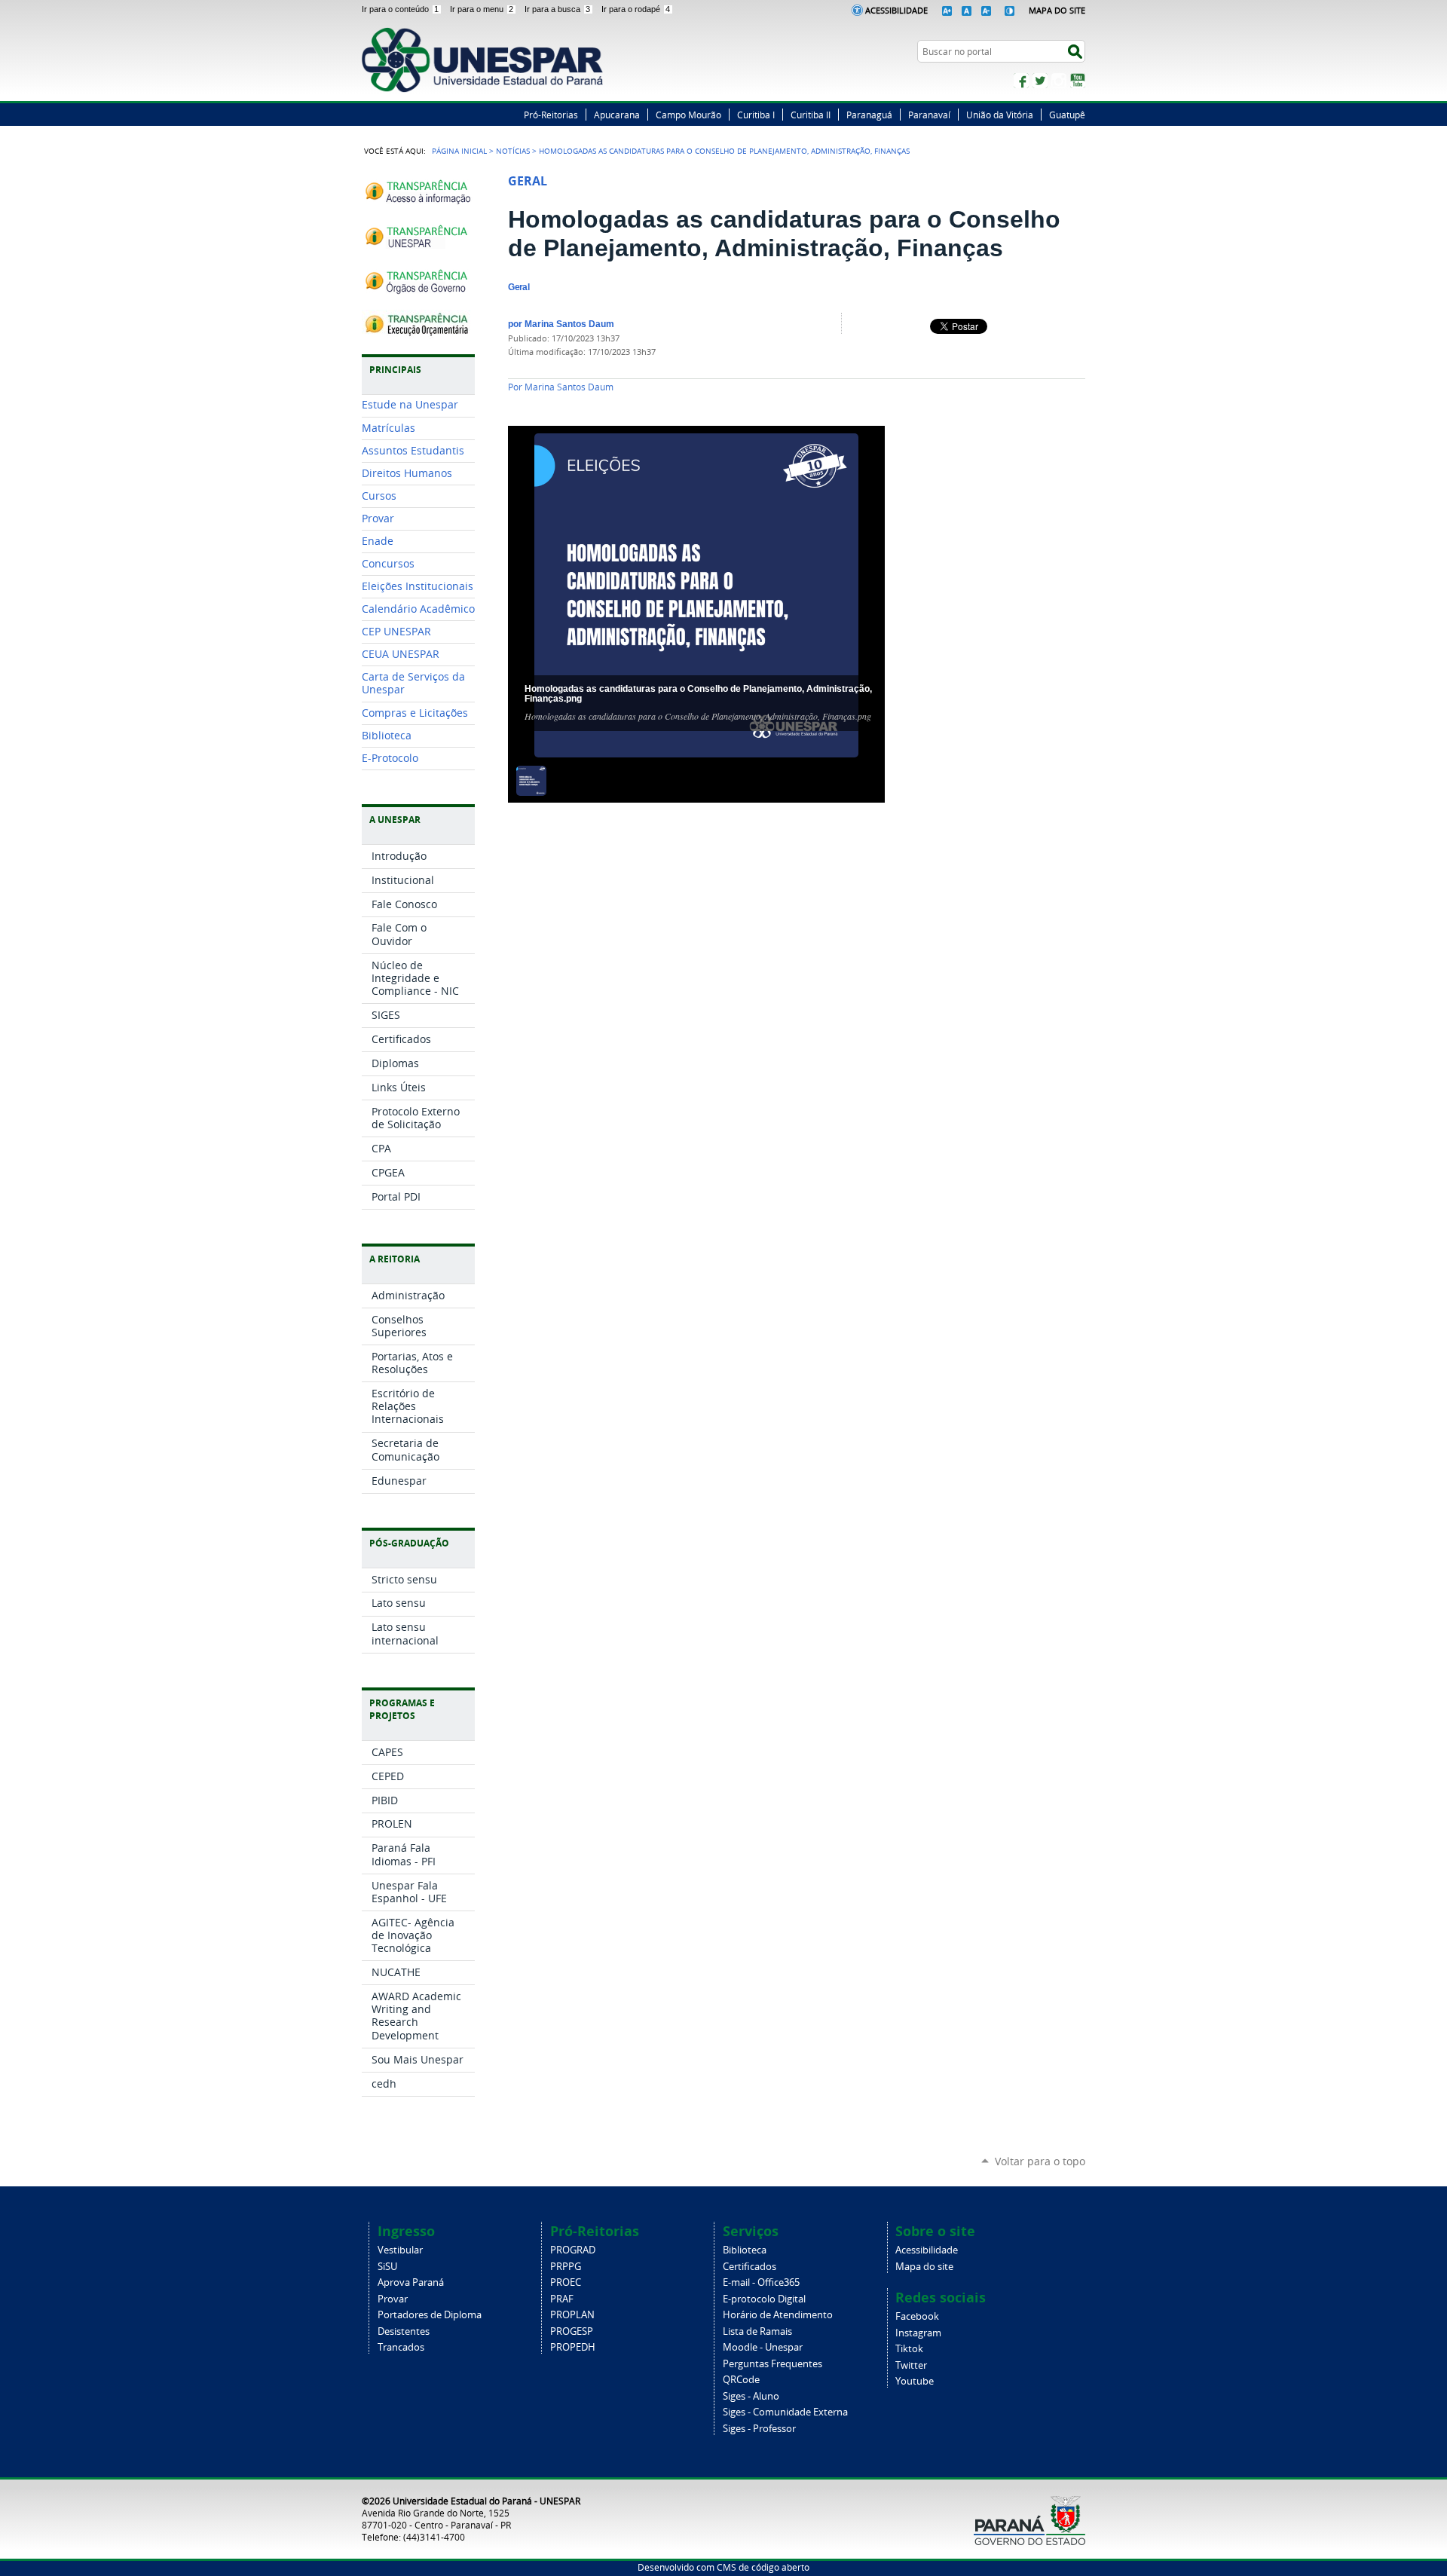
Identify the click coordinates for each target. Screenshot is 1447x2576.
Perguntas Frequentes (772, 2364)
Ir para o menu (482, 9)
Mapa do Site (1057, 10)
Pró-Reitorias (551, 115)
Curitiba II (811, 115)
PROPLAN (572, 2315)
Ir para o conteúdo (400, 9)
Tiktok (909, 2349)
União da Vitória (1000, 115)
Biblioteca (745, 2250)
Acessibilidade (896, 10)
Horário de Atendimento (778, 2315)
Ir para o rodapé (636, 9)
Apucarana (617, 115)
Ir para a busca (557, 9)
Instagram (1059, 81)
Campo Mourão (688, 115)
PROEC (566, 2282)
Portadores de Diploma (430, 2315)
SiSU (387, 2267)
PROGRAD (573, 2250)
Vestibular (400, 2250)
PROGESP (572, 2331)
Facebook (1021, 81)
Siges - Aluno (751, 2396)
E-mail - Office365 (761, 2282)
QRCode (741, 2380)
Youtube (915, 2381)
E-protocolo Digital (764, 2299)
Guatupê (1067, 115)
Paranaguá (869, 115)
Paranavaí (929, 115)
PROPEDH (573, 2347)
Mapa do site (924, 2267)
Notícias (513, 151)
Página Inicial (459, 151)
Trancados (401, 2347)
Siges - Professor (759, 2429)
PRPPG (566, 2267)
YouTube (1078, 81)
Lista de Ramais (757, 2331)
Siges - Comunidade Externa (785, 2412)
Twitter (1040, 81)
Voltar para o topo (1040, 2161)
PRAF (562, 2299)
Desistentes (404, 2331)
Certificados (750, 2267)
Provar (393, 2299)
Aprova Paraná (411, 2282)
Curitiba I (756, 115)
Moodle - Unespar (763, 2347)
